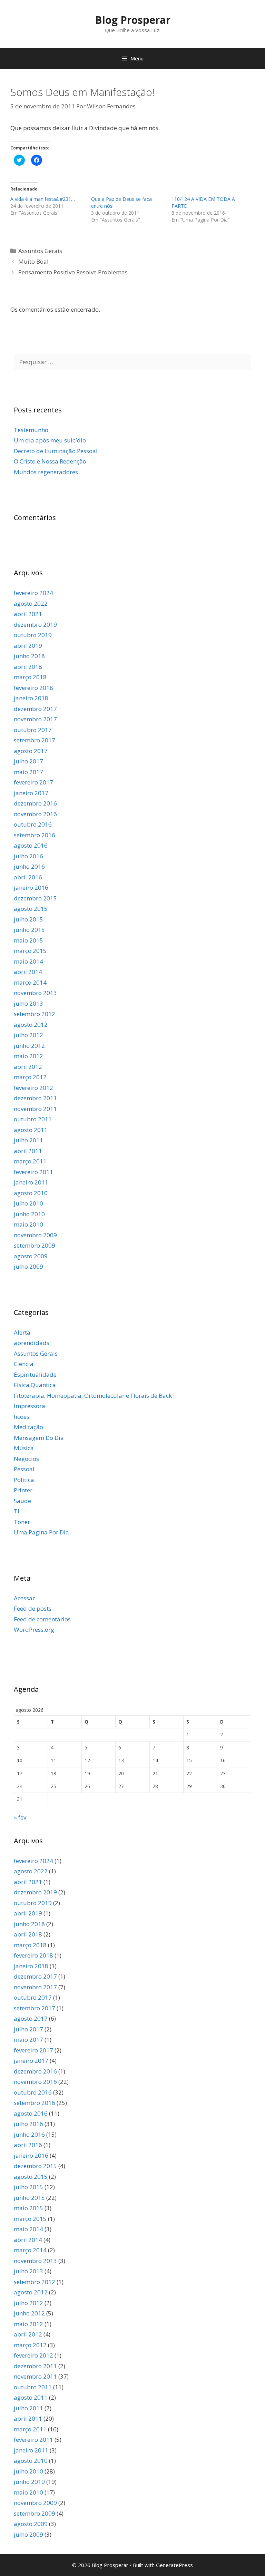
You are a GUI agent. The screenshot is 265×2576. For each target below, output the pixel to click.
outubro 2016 (33, 824)
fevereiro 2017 (33, 782)
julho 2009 (28, 1266)
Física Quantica (35, 1385)
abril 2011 (28, 1151)
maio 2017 (28, 772)
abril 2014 (28, 972)
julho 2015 (28, 919)
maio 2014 (28, 961)
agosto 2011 (31, 1130)
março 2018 (30, 677)
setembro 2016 (35, 835)
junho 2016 (29, 866)
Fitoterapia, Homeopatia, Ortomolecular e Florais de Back (93, 1396)
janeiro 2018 (31, 698)
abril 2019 (28, 646)
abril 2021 (28, 614)
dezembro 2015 (35, 898)
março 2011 (30, 1161)
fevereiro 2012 (33, 1088)
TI (17, 1511)
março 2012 (30, 1077)
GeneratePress (174, 2565)
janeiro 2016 (31, 887)
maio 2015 (28, 940)
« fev (20, 1817)
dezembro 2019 (35, 625)
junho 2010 (29, 1214)
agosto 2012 (31, 1024)
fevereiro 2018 (33, 688)
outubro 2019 (33, 635)
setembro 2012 (35, 1014)
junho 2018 (29, 656)
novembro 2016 (35, 814)
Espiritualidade (35, 1374)
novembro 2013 (35, 993)
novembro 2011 (35, 1109)
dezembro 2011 (35, 1098)
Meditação (28, 1427)
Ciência (24, 1364)
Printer (23, 1490)
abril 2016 (28, 877)
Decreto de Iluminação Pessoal (56, 451)
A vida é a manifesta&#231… (43, 199)
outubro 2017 (33, 730)
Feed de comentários (42, 1619)
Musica (24, 1448)
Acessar (24, 1598)
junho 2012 (29, 1046)
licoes (22, 1417)
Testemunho (31, 430)
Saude (22, 1501)
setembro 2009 (35, 1245)
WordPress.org (34, 1629)
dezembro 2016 (35, 803)
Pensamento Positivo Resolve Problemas (73, 272)
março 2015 (30, 951)
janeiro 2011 (31, 1182)
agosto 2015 (31, 909)
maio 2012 (28, 1056)
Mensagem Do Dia (39, 1438)
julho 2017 (28, 761)
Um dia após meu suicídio (50, 440)
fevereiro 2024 (33, 593)
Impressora (30, 1406)
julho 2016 (28, 856)
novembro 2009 (35, 1235)
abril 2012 (28, 1067)
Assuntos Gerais (40, 251)
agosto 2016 (31, 845)
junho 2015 (29, 930)
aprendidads (32, 1343)
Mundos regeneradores (46, 472)
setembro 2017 (35, 740)
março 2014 (30, 982)
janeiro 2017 (31, 793)
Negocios (26, 1459)
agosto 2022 (31, 603)
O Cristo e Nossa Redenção (50, 461)
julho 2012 (28, 1035)
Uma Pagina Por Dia (41, 1532)
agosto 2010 (31, 1193)
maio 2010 (28, 1224)
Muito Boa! (33, 261)
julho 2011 (28, 1140)
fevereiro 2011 (33, 1172)
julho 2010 (28, 1203)
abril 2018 (28, 667)
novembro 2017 (35, 719)
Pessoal (24, 1469)
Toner (22, 1522)
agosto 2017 (31, 751)
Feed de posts (33, 1608)
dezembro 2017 (35, 709)
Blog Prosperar (133, 20)
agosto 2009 (31, 1256)
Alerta (22, 1332)
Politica (24, 1480)
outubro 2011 (33, 1119)
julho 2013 (28, 1003)
